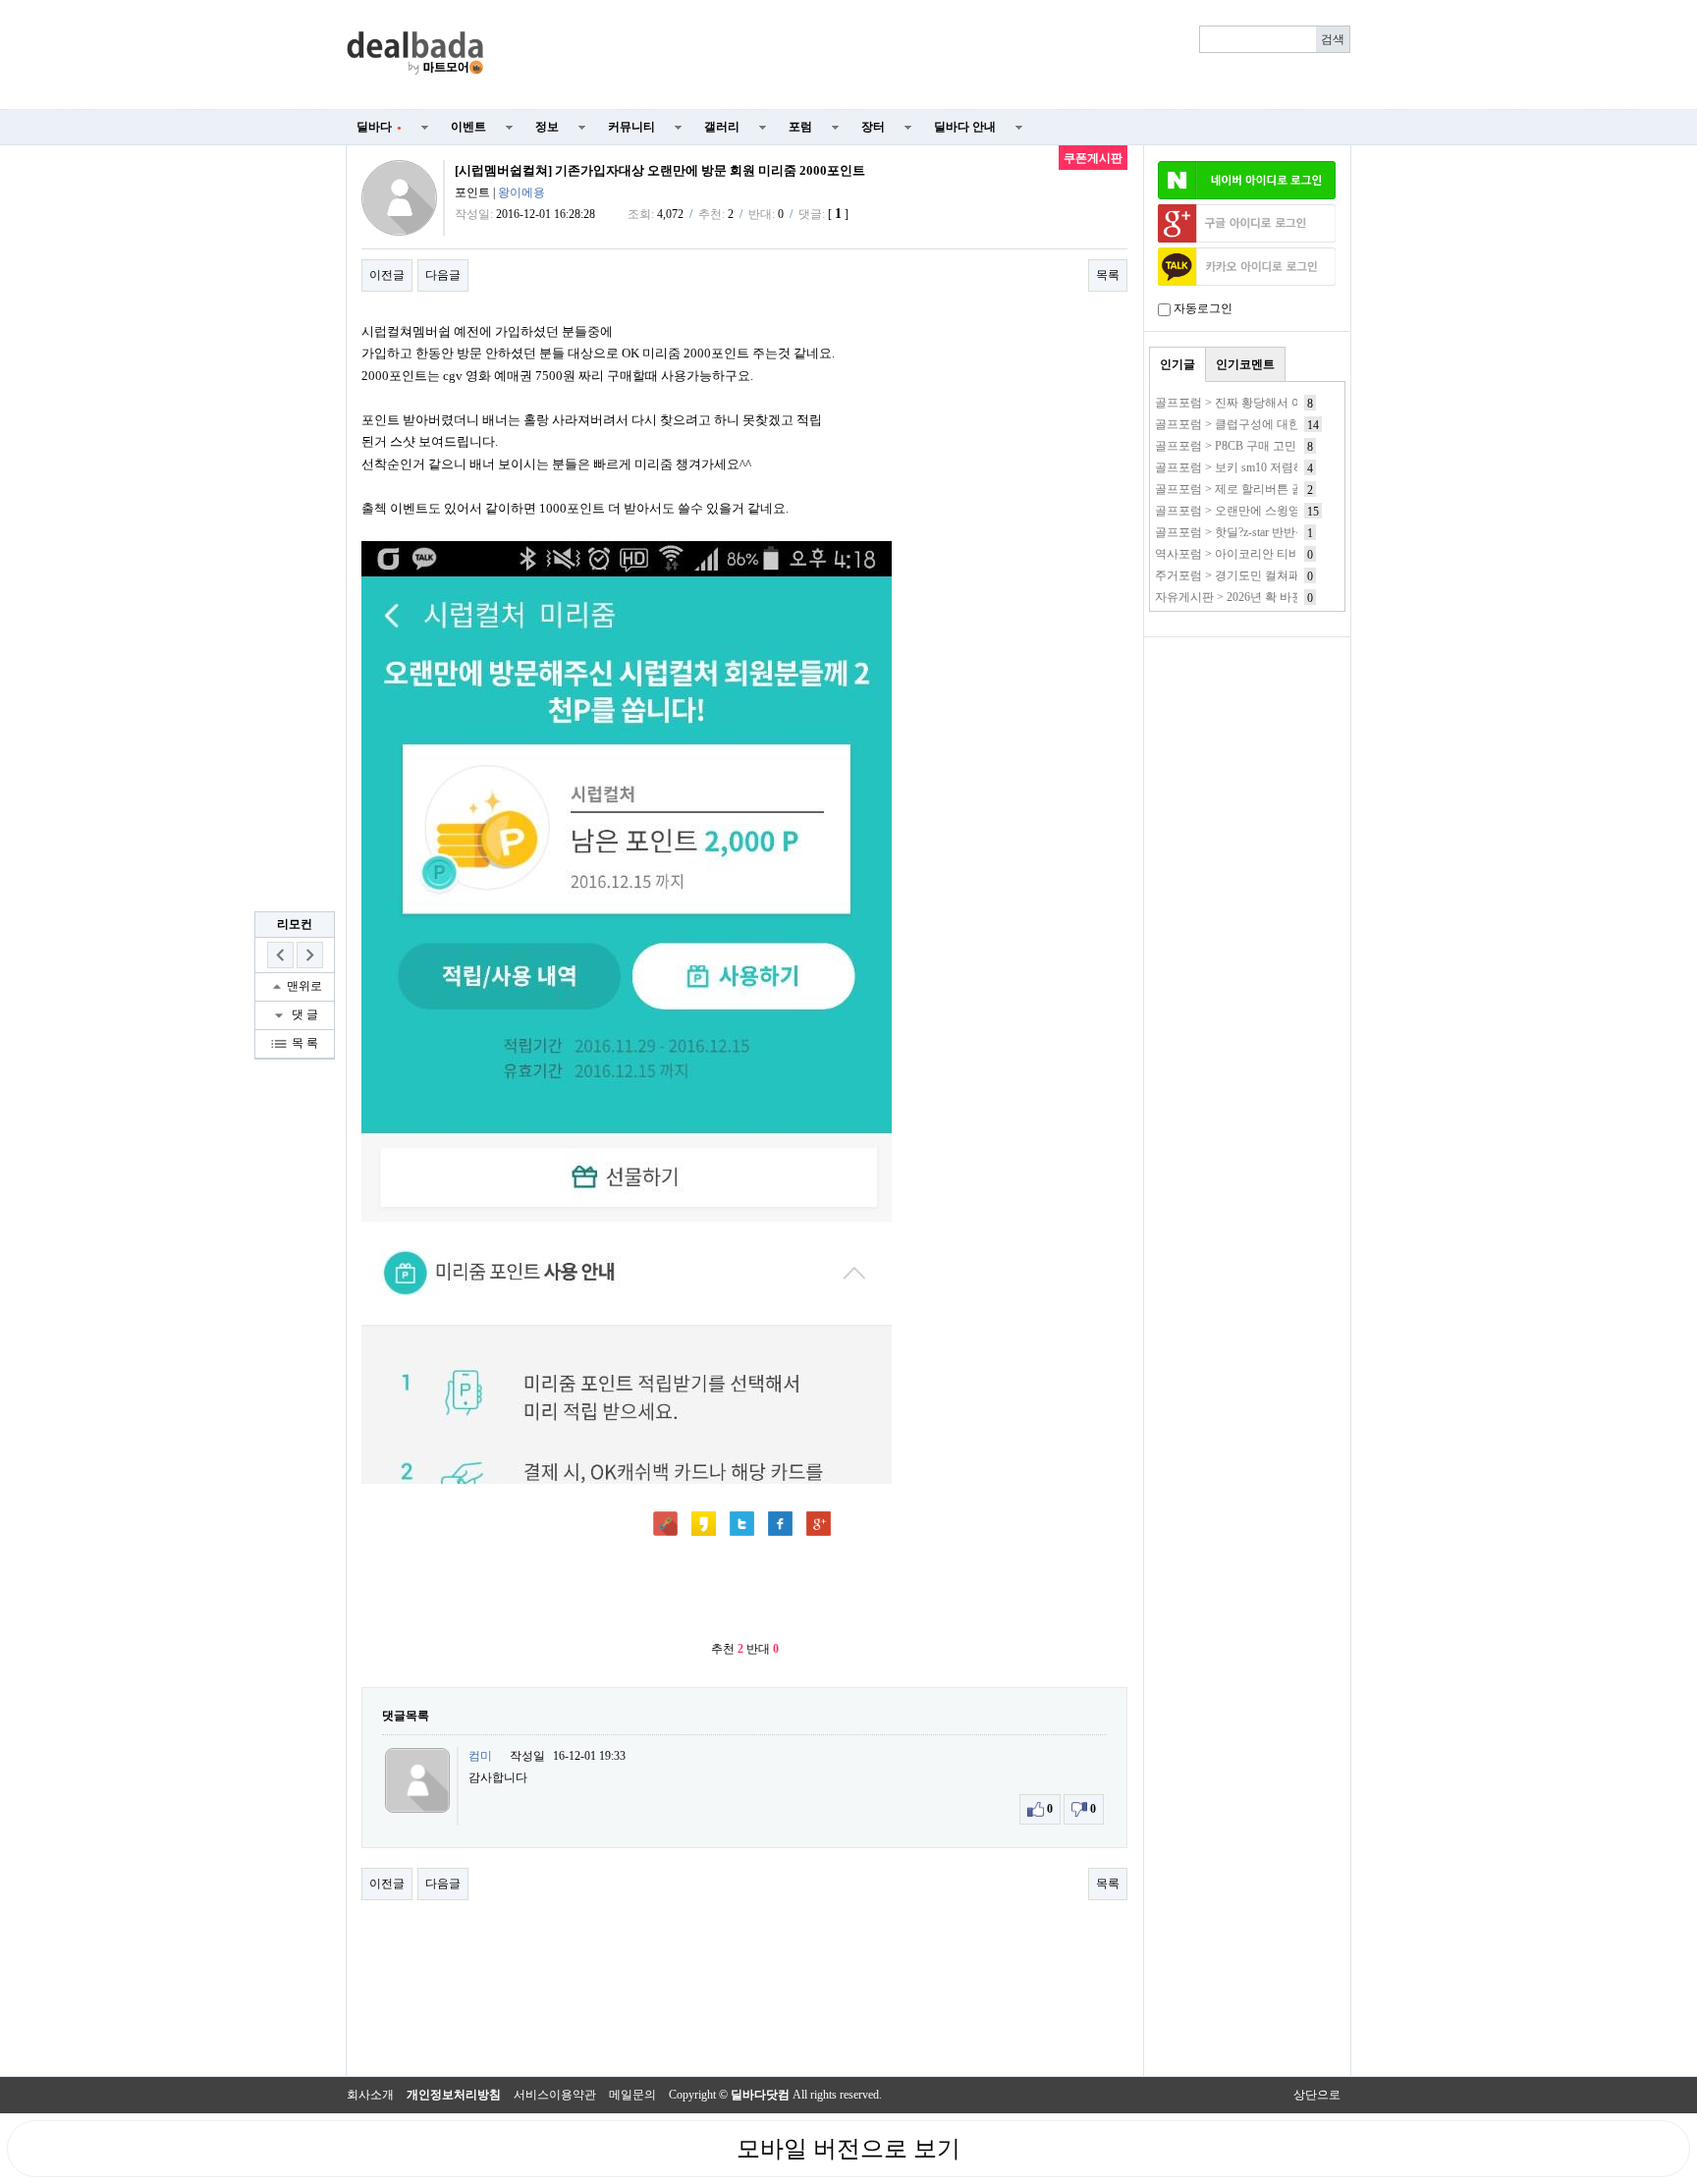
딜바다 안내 (965, 127)
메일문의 (632, 2095)
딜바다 (379, 127)
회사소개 (370, 2095)
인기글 (1177, 364)
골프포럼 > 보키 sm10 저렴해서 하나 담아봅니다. (1282, 467)
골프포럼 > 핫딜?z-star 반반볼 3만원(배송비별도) (1281, 532)
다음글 (443, 275)
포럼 (800, 127)
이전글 (387, 275)
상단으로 (1317, 2095)
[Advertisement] (929, 55)
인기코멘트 (1245, 364)
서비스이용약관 (555, 2095)
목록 (1108, 275)
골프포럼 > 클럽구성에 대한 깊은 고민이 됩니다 (1279, 424)
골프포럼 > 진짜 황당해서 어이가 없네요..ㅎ (1269, 403)
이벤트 (468, 127)
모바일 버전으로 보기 (848, 2149)
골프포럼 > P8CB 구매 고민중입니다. (1251, 446)
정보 (547, 127)
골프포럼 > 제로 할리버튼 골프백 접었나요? (1268, 489)
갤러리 (722, 127)
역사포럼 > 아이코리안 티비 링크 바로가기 (1266, 554)
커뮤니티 (631, 127)
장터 (873, 127)
